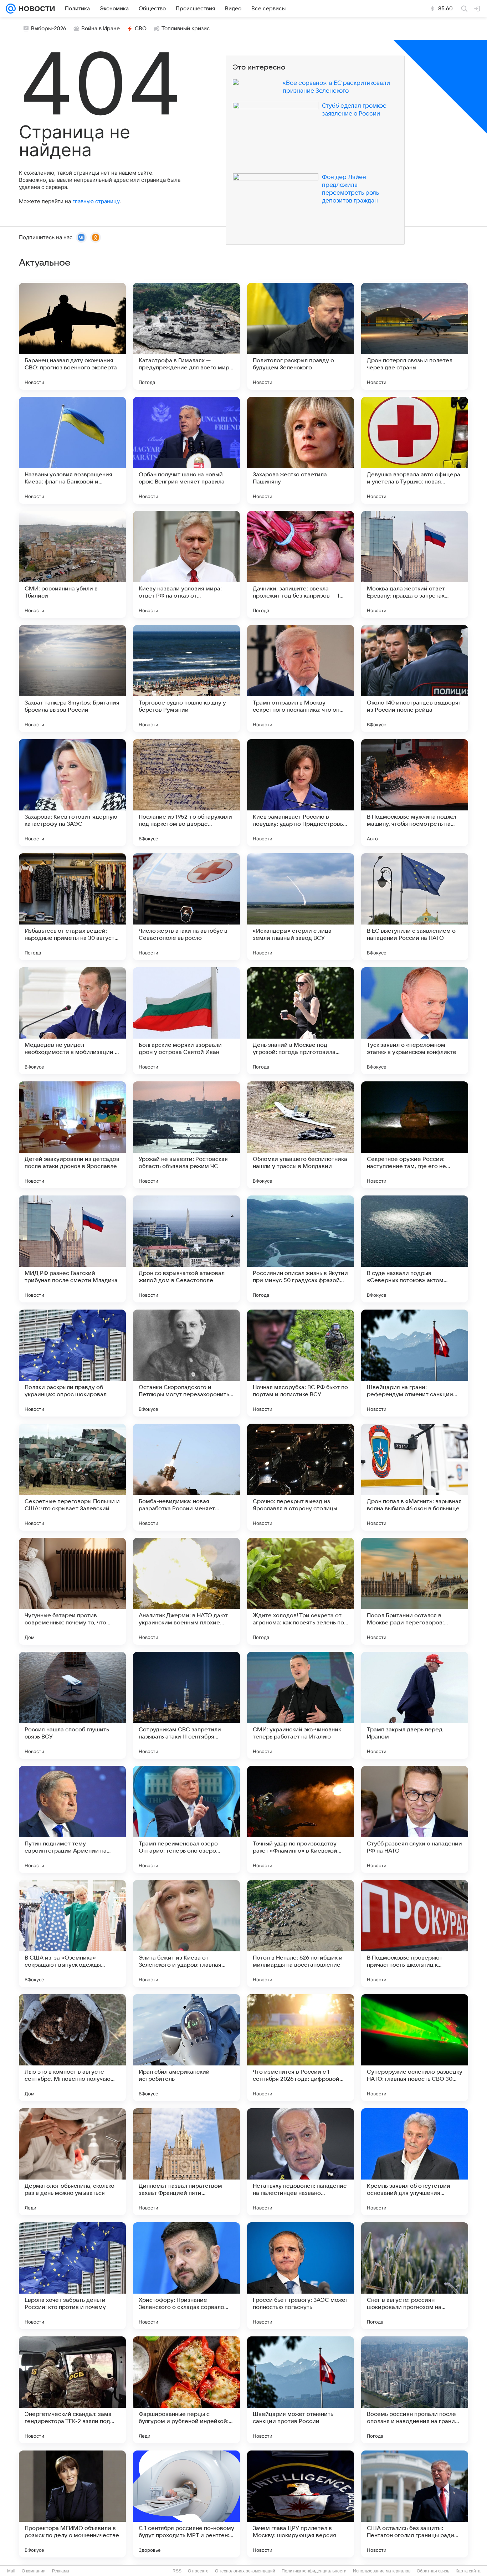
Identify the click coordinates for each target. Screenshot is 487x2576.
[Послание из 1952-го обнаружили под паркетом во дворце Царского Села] (186, 793)
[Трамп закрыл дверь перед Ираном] (415, 1705)
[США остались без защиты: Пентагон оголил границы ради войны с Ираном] (415, 2504)
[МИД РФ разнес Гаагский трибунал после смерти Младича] (72, 1249)
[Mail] (11, 9)
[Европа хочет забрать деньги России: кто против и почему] (72, 2276)
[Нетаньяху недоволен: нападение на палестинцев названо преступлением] (301, 2162)
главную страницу (96, 201)
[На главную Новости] (35, 9)
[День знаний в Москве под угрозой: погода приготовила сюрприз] (301, 1021)
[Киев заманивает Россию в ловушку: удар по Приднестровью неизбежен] (301, 793)
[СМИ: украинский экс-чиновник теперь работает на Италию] (301, 1705)
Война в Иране (101, 29)
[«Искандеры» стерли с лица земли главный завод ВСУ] (301, 907)
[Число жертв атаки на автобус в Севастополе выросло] (186, 907)
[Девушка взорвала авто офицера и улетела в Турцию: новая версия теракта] (415, 450)
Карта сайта (468, 2571)
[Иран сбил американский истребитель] (186, 2048)
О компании (34, 2571)
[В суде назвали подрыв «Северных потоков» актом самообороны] (415, 1249)
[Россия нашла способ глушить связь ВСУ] (72, 1705)
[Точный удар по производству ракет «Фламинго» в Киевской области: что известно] (301, 1819)
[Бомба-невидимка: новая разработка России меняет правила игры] (186, 1477)
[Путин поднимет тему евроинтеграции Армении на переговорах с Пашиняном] (72, 1819)
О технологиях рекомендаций (245, 2571)
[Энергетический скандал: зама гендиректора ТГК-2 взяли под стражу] (72, 2390)
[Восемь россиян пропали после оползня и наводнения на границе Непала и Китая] (415, 2390)
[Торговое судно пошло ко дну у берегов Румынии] (186, 678)
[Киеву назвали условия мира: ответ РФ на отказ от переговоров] (186, 564)
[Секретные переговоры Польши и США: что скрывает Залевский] (72, 1477)
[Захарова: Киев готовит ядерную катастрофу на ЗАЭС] (72, 793)
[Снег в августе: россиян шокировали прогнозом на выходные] (415, 2276)
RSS (177, 2571)
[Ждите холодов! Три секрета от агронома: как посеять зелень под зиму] (301, 1591)
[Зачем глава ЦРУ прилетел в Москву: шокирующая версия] (301, 2504)
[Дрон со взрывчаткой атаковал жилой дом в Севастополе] (186, 1249)
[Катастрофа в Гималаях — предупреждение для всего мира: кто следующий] (186, 336)
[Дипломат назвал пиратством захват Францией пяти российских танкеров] (186, 2162)
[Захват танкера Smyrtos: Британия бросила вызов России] (72, 678)
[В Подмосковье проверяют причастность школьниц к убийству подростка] (415, 1934)
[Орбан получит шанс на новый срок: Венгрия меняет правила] (186, 450)
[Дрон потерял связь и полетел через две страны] (415, 336)
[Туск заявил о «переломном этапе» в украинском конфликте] (415, 1021)
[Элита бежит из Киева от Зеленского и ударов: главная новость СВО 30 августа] (186, 1934)
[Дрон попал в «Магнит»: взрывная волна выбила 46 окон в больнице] (415, 1477)
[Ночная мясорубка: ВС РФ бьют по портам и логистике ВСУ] (301, 1363)
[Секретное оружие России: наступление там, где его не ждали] (415, 1135)
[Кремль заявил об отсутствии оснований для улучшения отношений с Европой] (415, 2162)
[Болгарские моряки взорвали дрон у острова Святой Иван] (186, 1021)
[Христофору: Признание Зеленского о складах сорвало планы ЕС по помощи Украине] (186, 2276)
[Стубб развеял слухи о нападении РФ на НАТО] (415, 1819)
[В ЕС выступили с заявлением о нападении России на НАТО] (415, 907)
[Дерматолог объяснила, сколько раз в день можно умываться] (72, 2162)
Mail (11, 2571)
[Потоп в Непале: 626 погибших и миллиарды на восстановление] (301, 1934)
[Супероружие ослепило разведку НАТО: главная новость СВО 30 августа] (415, 2048)
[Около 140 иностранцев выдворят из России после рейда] (415, 678)
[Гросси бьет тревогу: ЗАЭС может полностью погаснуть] (301, 2276)
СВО (141, 29)
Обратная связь (433, 2571)
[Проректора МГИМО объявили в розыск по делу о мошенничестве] (72, 2504)
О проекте (198, 2571)
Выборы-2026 (49, 29)
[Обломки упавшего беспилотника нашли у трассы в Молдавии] (301, 1135)
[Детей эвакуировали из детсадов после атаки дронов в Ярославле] (72, 1135)
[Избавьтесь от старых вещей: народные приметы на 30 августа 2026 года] (72, 907)
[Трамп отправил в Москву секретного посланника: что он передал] (301, 678)
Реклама (61, 2571)
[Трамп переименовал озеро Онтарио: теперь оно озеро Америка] (186, 1819)
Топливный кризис (186, 29)
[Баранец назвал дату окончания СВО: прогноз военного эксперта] (72, 336)
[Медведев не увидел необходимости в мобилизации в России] (72, 1021)
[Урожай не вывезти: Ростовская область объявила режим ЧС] (186, 1135)
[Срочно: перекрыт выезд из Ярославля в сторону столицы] (301, 1477)
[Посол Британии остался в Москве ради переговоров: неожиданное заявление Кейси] (415, 1591)
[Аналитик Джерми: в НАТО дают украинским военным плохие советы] (186, 1591)
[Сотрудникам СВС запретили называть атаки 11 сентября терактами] (186, 1705)
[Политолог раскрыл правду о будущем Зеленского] (301, 336)
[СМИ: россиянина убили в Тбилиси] (72, 564)
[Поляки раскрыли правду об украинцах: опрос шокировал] (72, 1363)
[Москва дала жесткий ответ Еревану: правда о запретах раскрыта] (415, 564)
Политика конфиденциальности (314, 2571)
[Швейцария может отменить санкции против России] (301, 2390)
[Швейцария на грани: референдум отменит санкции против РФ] (415, 1363)
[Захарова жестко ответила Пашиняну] (301, 450)
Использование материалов (382, 2571)
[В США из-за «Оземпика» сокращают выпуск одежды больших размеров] (72, 1934)
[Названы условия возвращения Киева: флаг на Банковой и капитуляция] (72, 450)
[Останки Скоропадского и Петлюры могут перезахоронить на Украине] (186, 1363)
